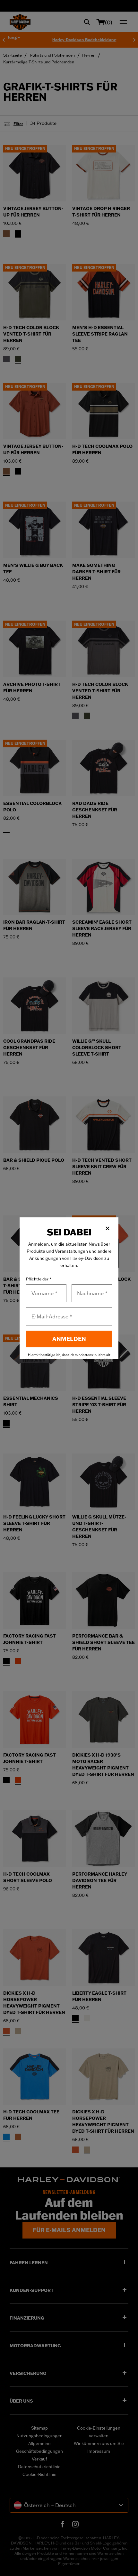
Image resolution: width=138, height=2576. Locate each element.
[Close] (108, 1228)
